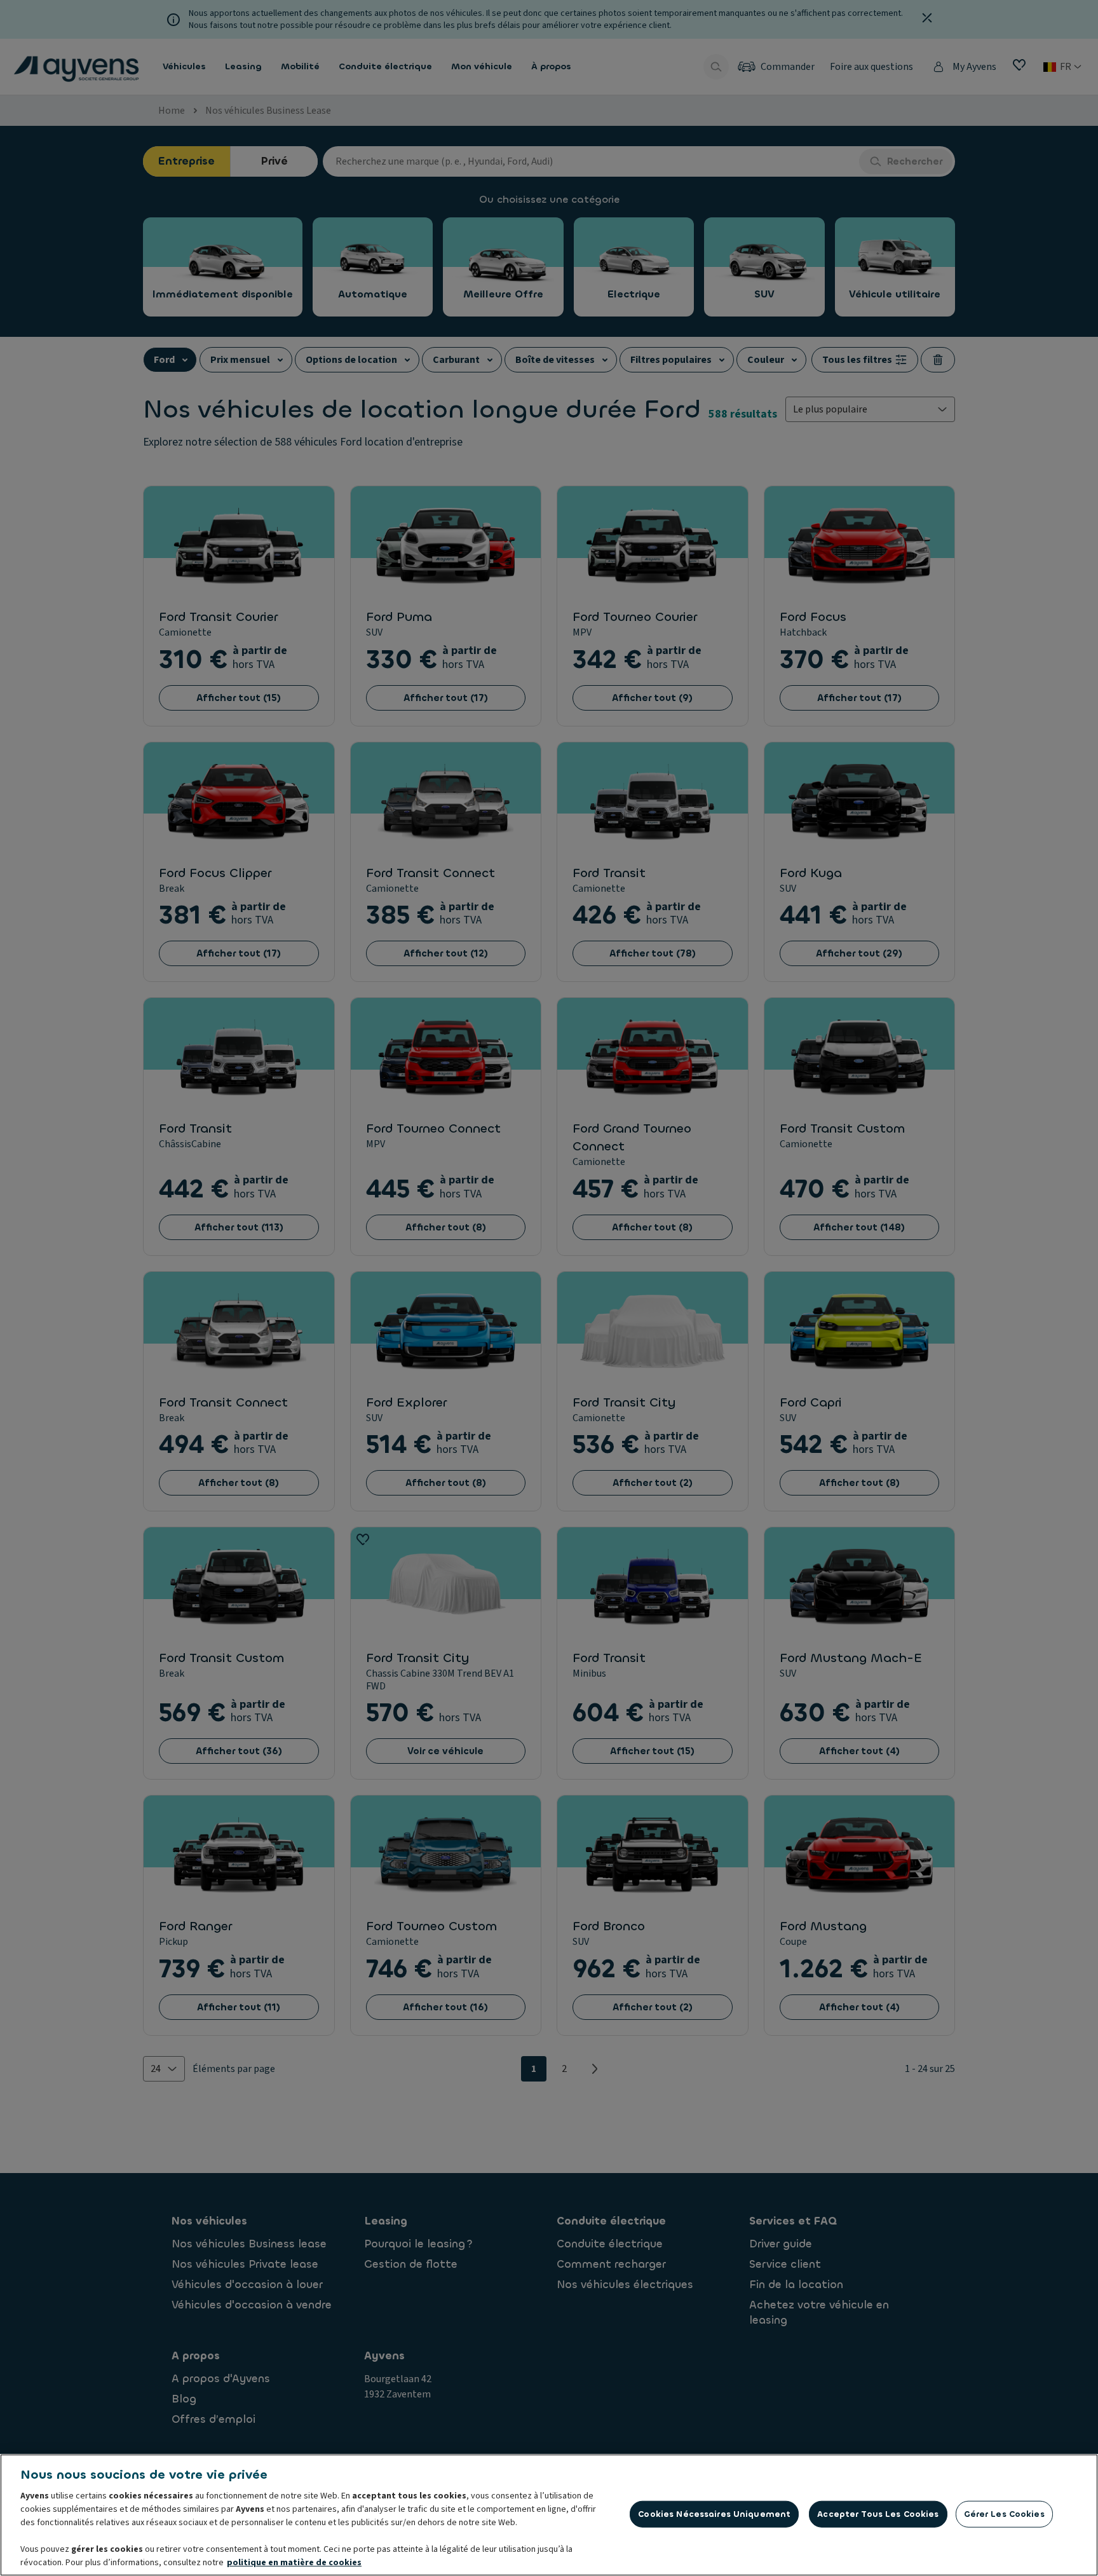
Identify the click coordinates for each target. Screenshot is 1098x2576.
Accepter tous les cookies (878, 2514)
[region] (549, 2515)
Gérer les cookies (1004, 2514)
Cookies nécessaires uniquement (714, 2514)
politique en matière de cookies (294, 2563)
